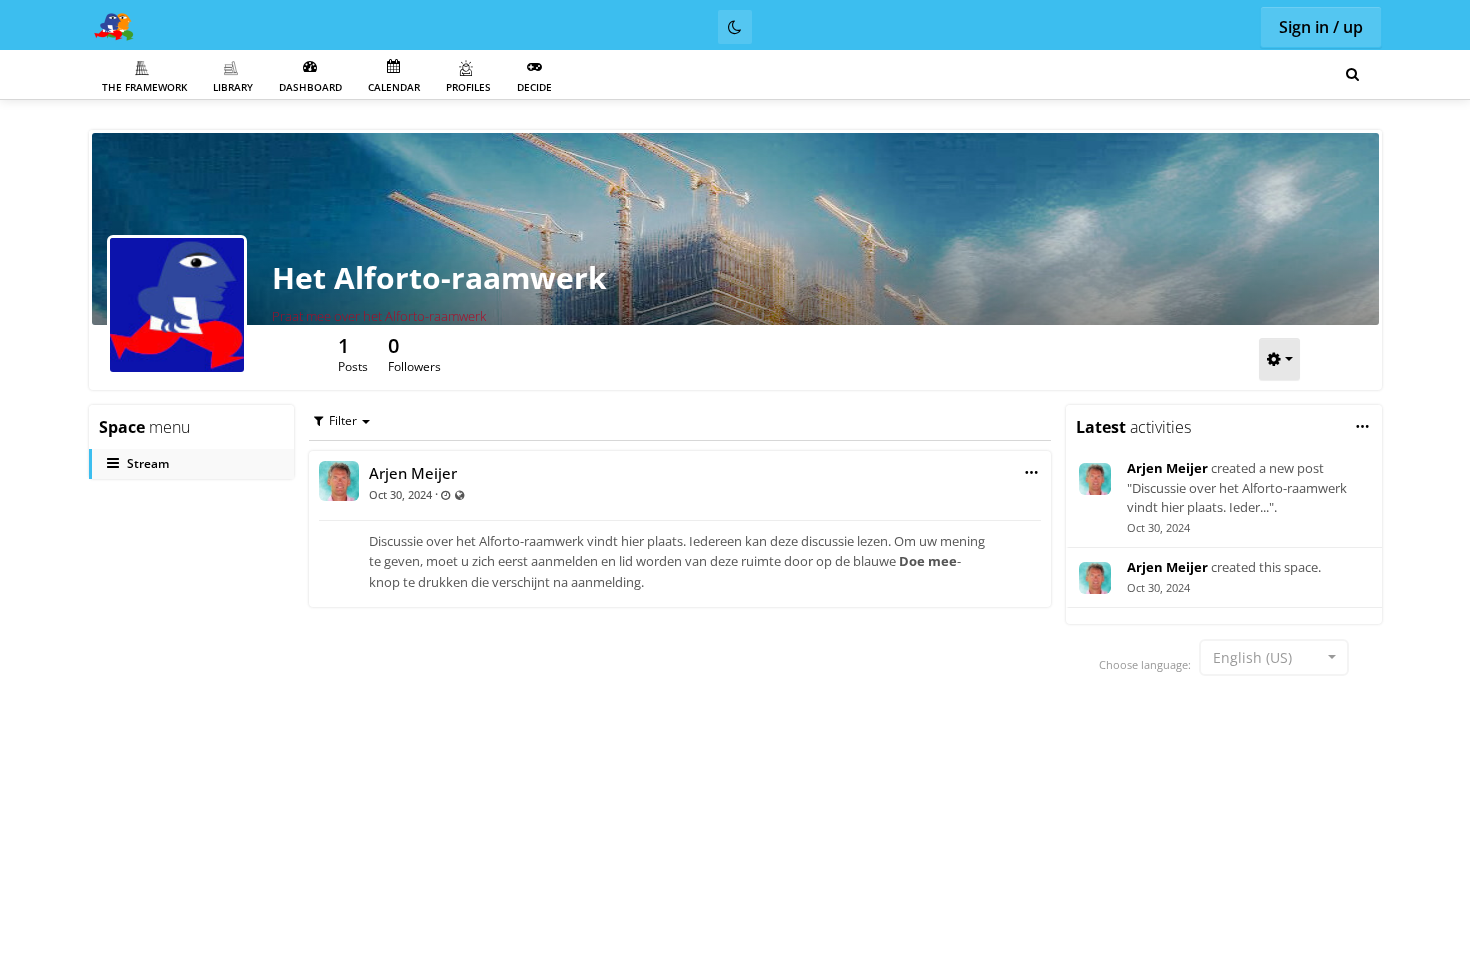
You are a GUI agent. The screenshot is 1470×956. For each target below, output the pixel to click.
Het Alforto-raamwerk (439, 277)
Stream (148, 463)
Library (233, 87)
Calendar (394, 87)
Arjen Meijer (413, 473)
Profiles (468, 87)
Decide (534, 87)
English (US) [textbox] (1252, 657)
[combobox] (1274, 657)
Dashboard (310, 87)
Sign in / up (1321, 27)
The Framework (144, 87)
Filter (343, 420)
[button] (1031, 472)
